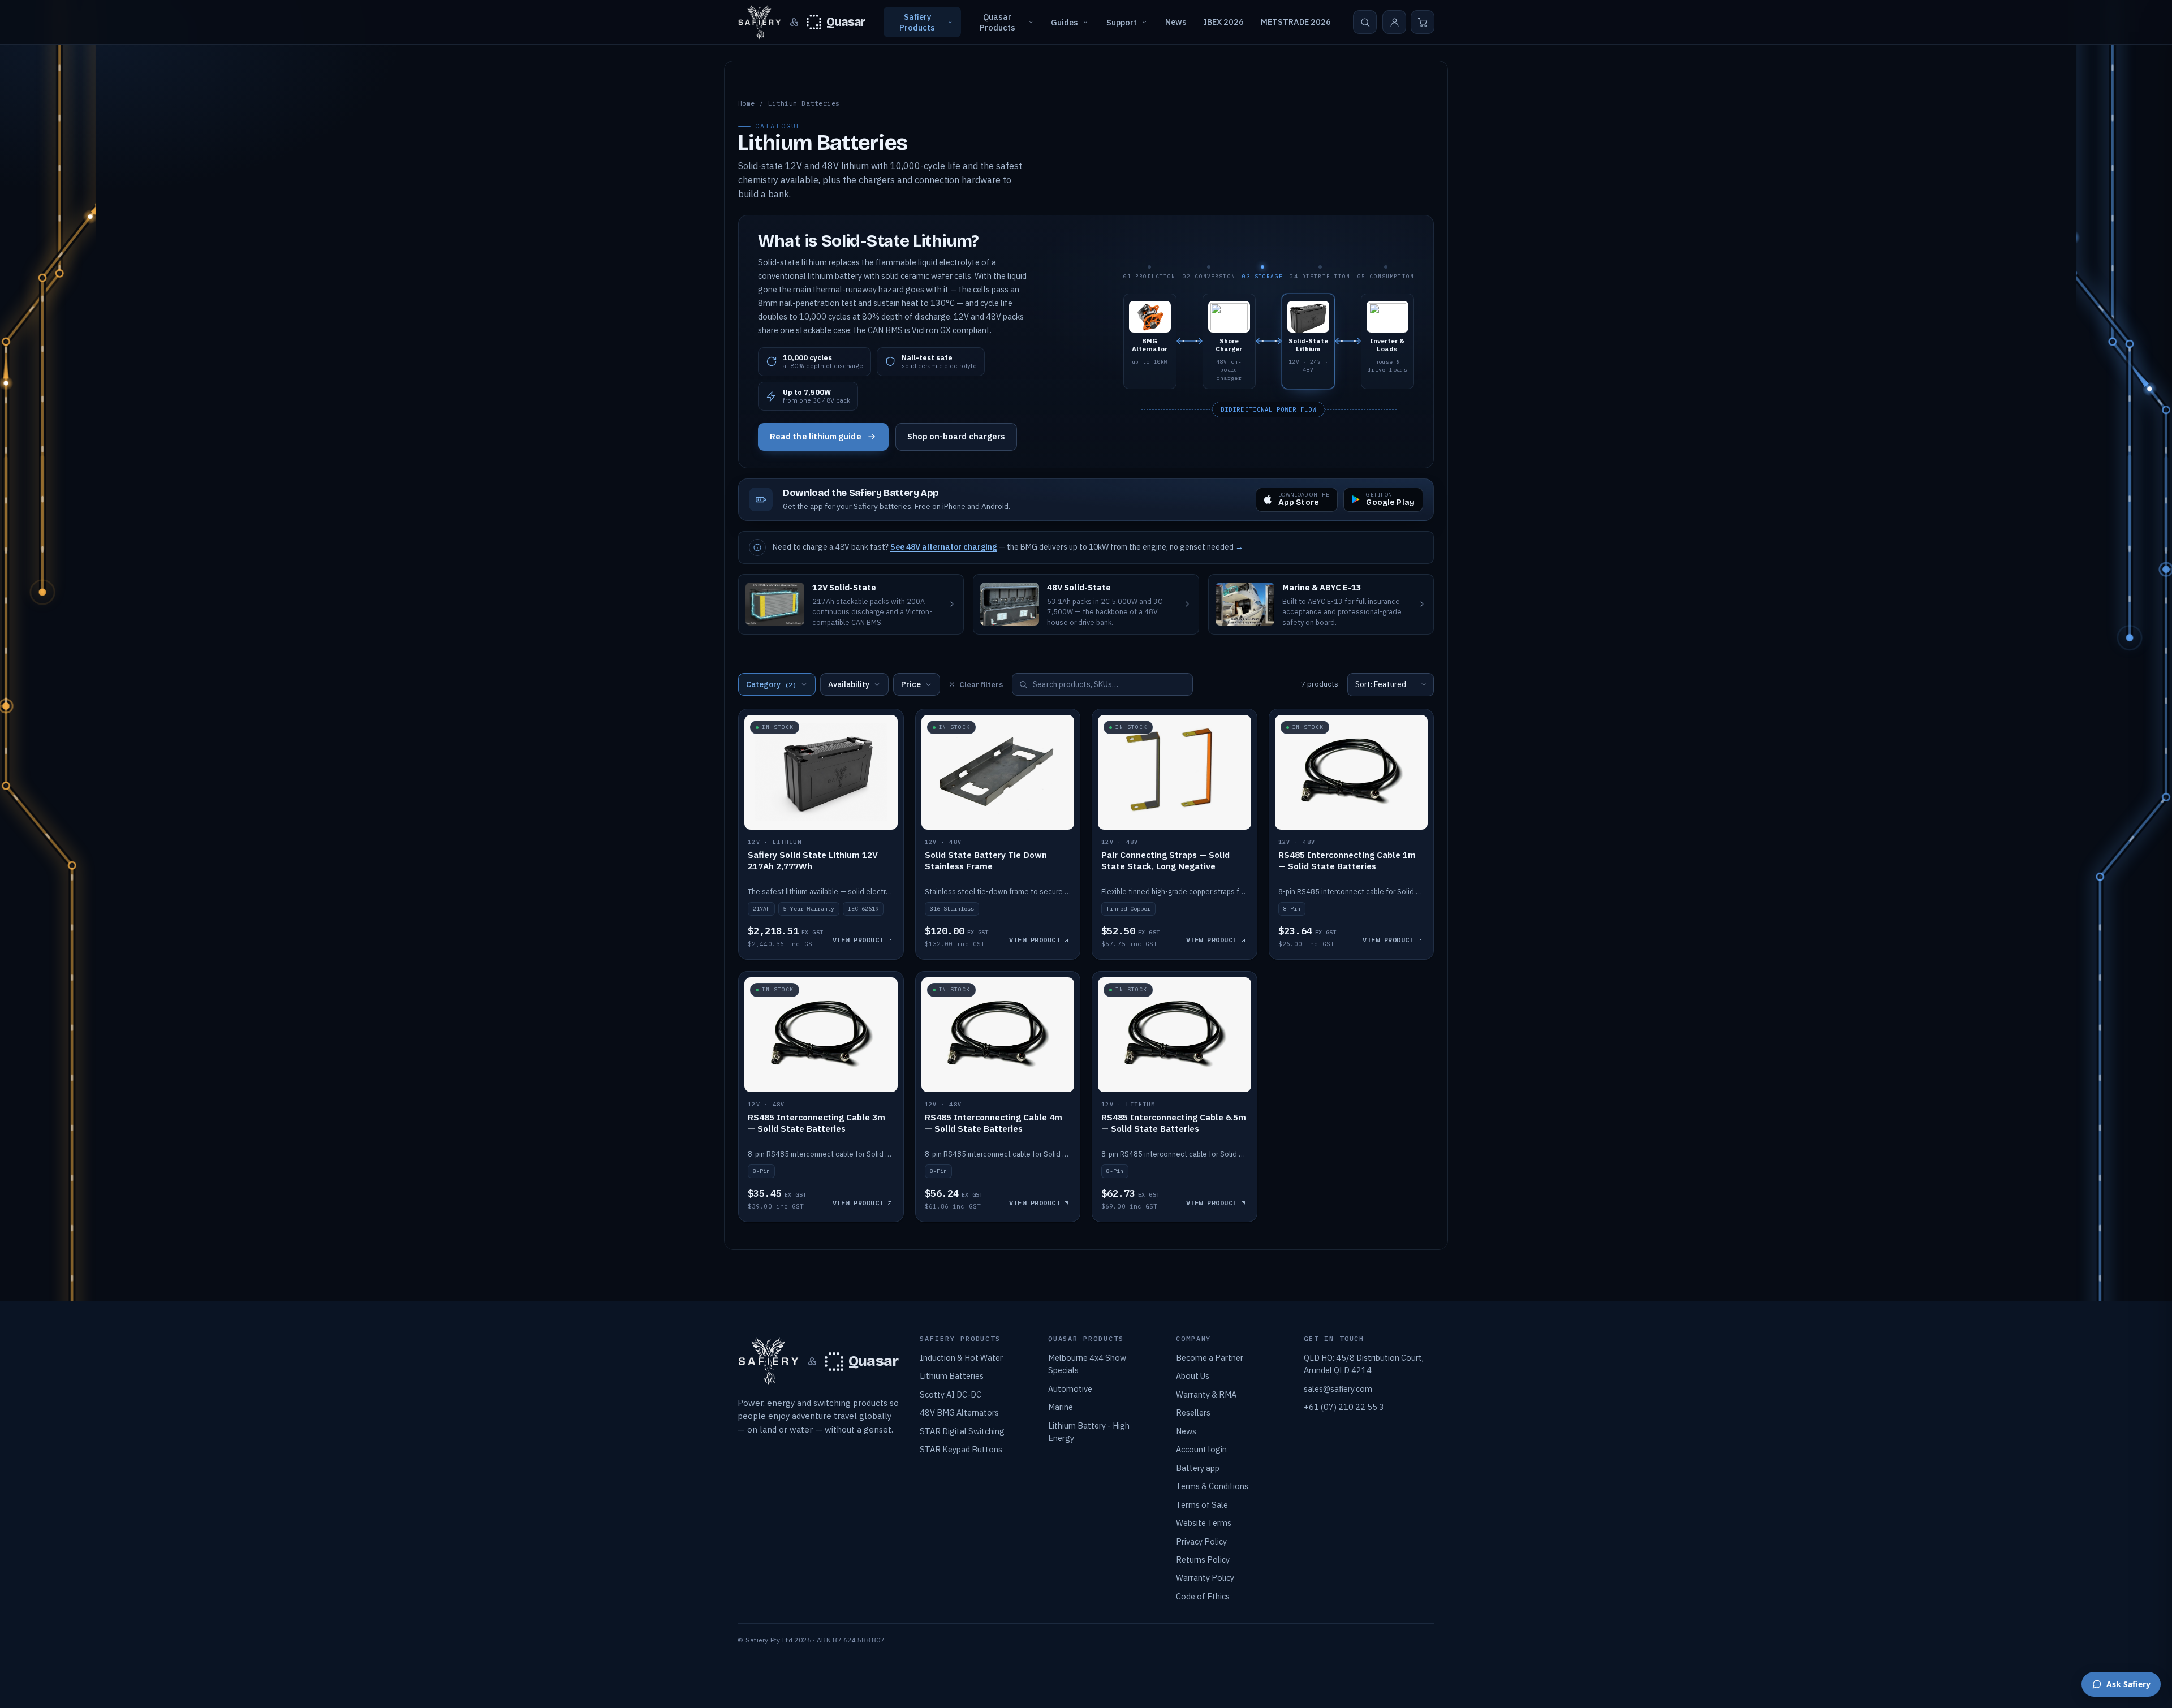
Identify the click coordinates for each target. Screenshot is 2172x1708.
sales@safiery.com (1338, 1389)
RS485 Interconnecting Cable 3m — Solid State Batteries (816, 1123)
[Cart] (1423, 22)
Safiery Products (917, 22)
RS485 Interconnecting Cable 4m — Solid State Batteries (994, 1123)
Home (747, 103)
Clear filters (981, 685)
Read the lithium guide (816, 436)
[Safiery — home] (760, 22)
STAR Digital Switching (962, 1431)
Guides (1065, 22)
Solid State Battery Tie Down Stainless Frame (986, 860)
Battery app (1198, 1468)
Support (1122, 22)
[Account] (1394, 22)
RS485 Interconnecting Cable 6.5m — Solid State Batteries (1174, 1123)
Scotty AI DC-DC (951, 1394)
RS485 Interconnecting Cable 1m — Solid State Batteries (1347, 860)
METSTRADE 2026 (1296, 22)
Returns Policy (1203, 1560)
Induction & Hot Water (961, 1358)
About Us (1193, 1376)
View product (858, 940)
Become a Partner (1210, 1358)
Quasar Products (997, 22)
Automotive (1070, 1389)
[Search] (1365, 22)
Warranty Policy (1205, 1578)
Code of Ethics (1203, 1596)
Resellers (1193, 1412)
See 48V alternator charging (943, 547)
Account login (1201, 1449)
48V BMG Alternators (959, 1412)
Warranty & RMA (1206, 1394)
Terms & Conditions (1212, 1486)
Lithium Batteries (952, 1376)
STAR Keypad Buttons (961, 1449)
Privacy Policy (1201, 1541)
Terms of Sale (1202, 1505)
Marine (1061, 1407)
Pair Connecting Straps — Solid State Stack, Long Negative (1165, 860)
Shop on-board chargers (956, 436)
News (1176, 22)
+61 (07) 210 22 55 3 (1344, 1407)
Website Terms (1204, 1523)
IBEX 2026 (1224, 22)
